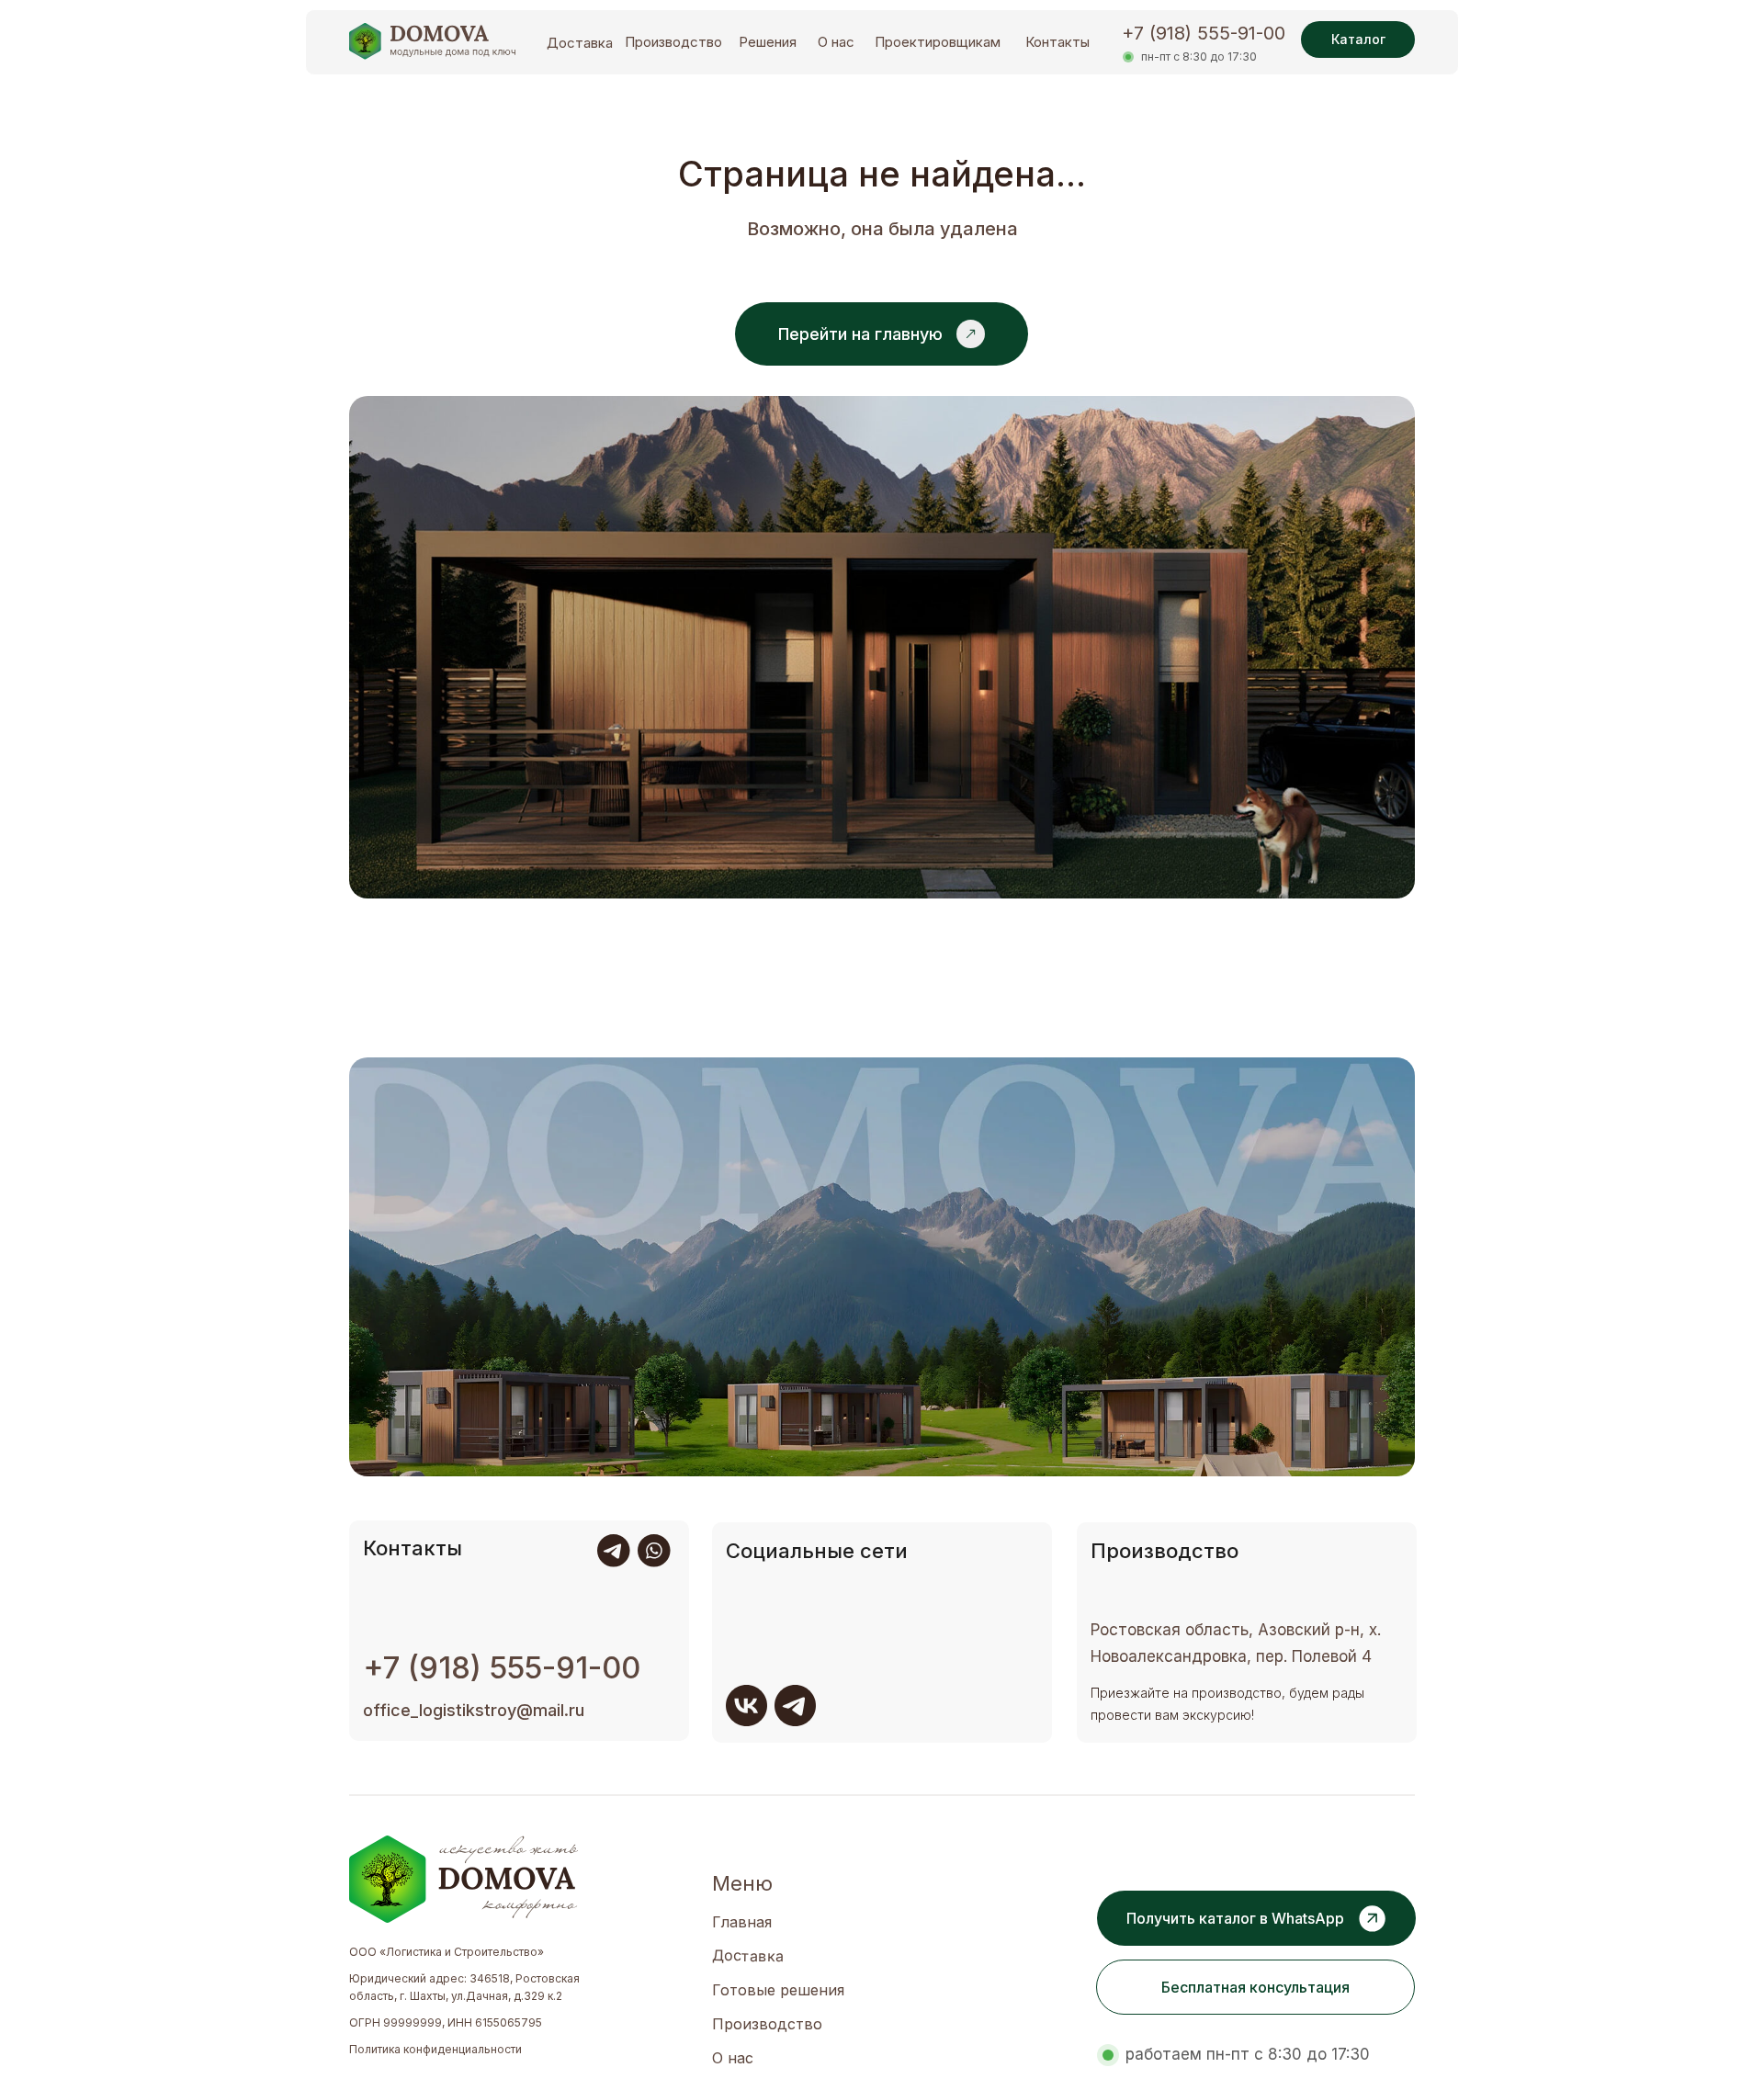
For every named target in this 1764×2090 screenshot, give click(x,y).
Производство (673, 42)
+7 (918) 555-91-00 (1204, 33)
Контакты (1057, 42)
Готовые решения (778, 1990)
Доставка (580, 43)
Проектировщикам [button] (938, 42)
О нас (836, 42)
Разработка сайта (397, 2076)
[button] (1255, 1987)
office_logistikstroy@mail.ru (474, 1710)
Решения (768, 42)
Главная (742, 1922)
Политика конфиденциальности (435, 2049)
